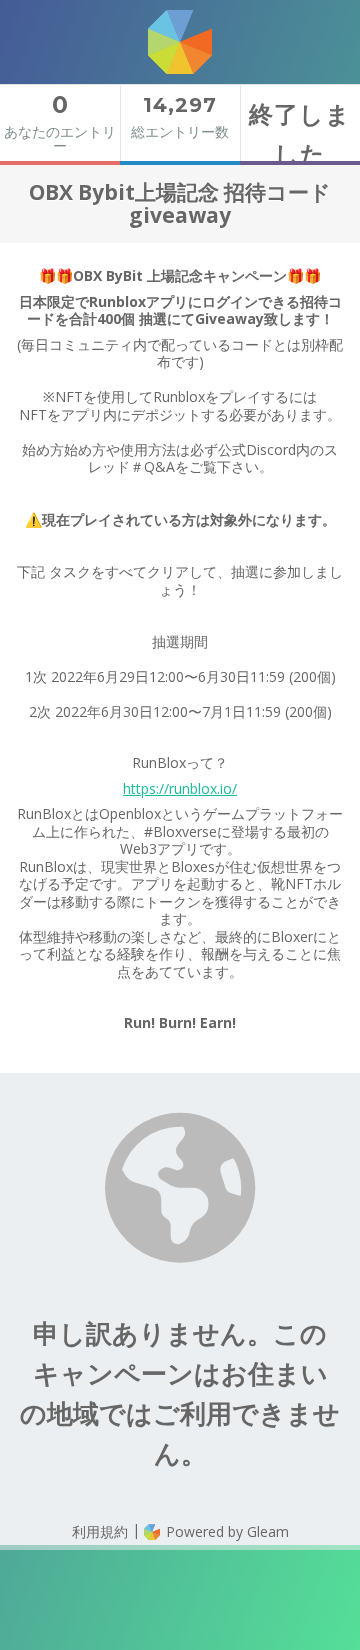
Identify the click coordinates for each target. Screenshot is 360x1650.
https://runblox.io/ (180, 788)
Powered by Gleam (225, 1531)
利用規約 (100, 1531)
